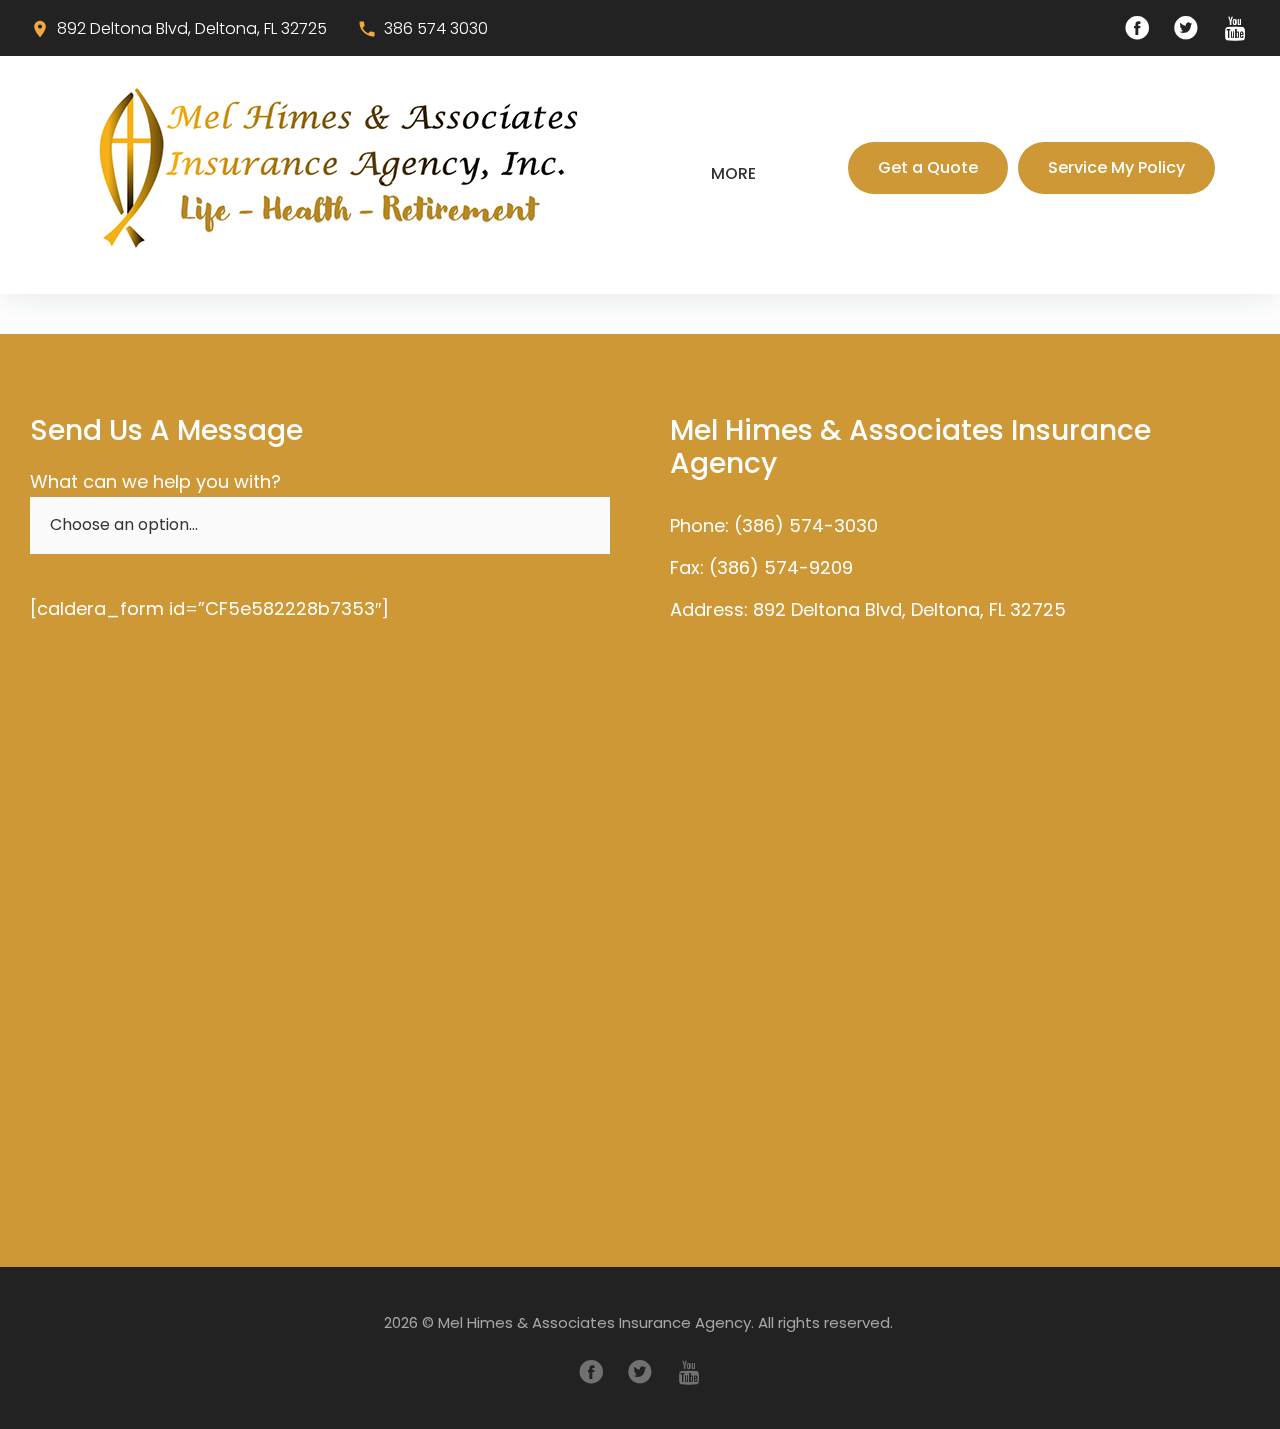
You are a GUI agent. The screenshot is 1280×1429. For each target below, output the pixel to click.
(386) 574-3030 (806, 525)
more (733, 173)
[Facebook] (1137, 28)
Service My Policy (1116, 167)
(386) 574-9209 (781, 567)
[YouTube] (1235, 28)
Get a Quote (928, 167)
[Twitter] (1186, 28)
